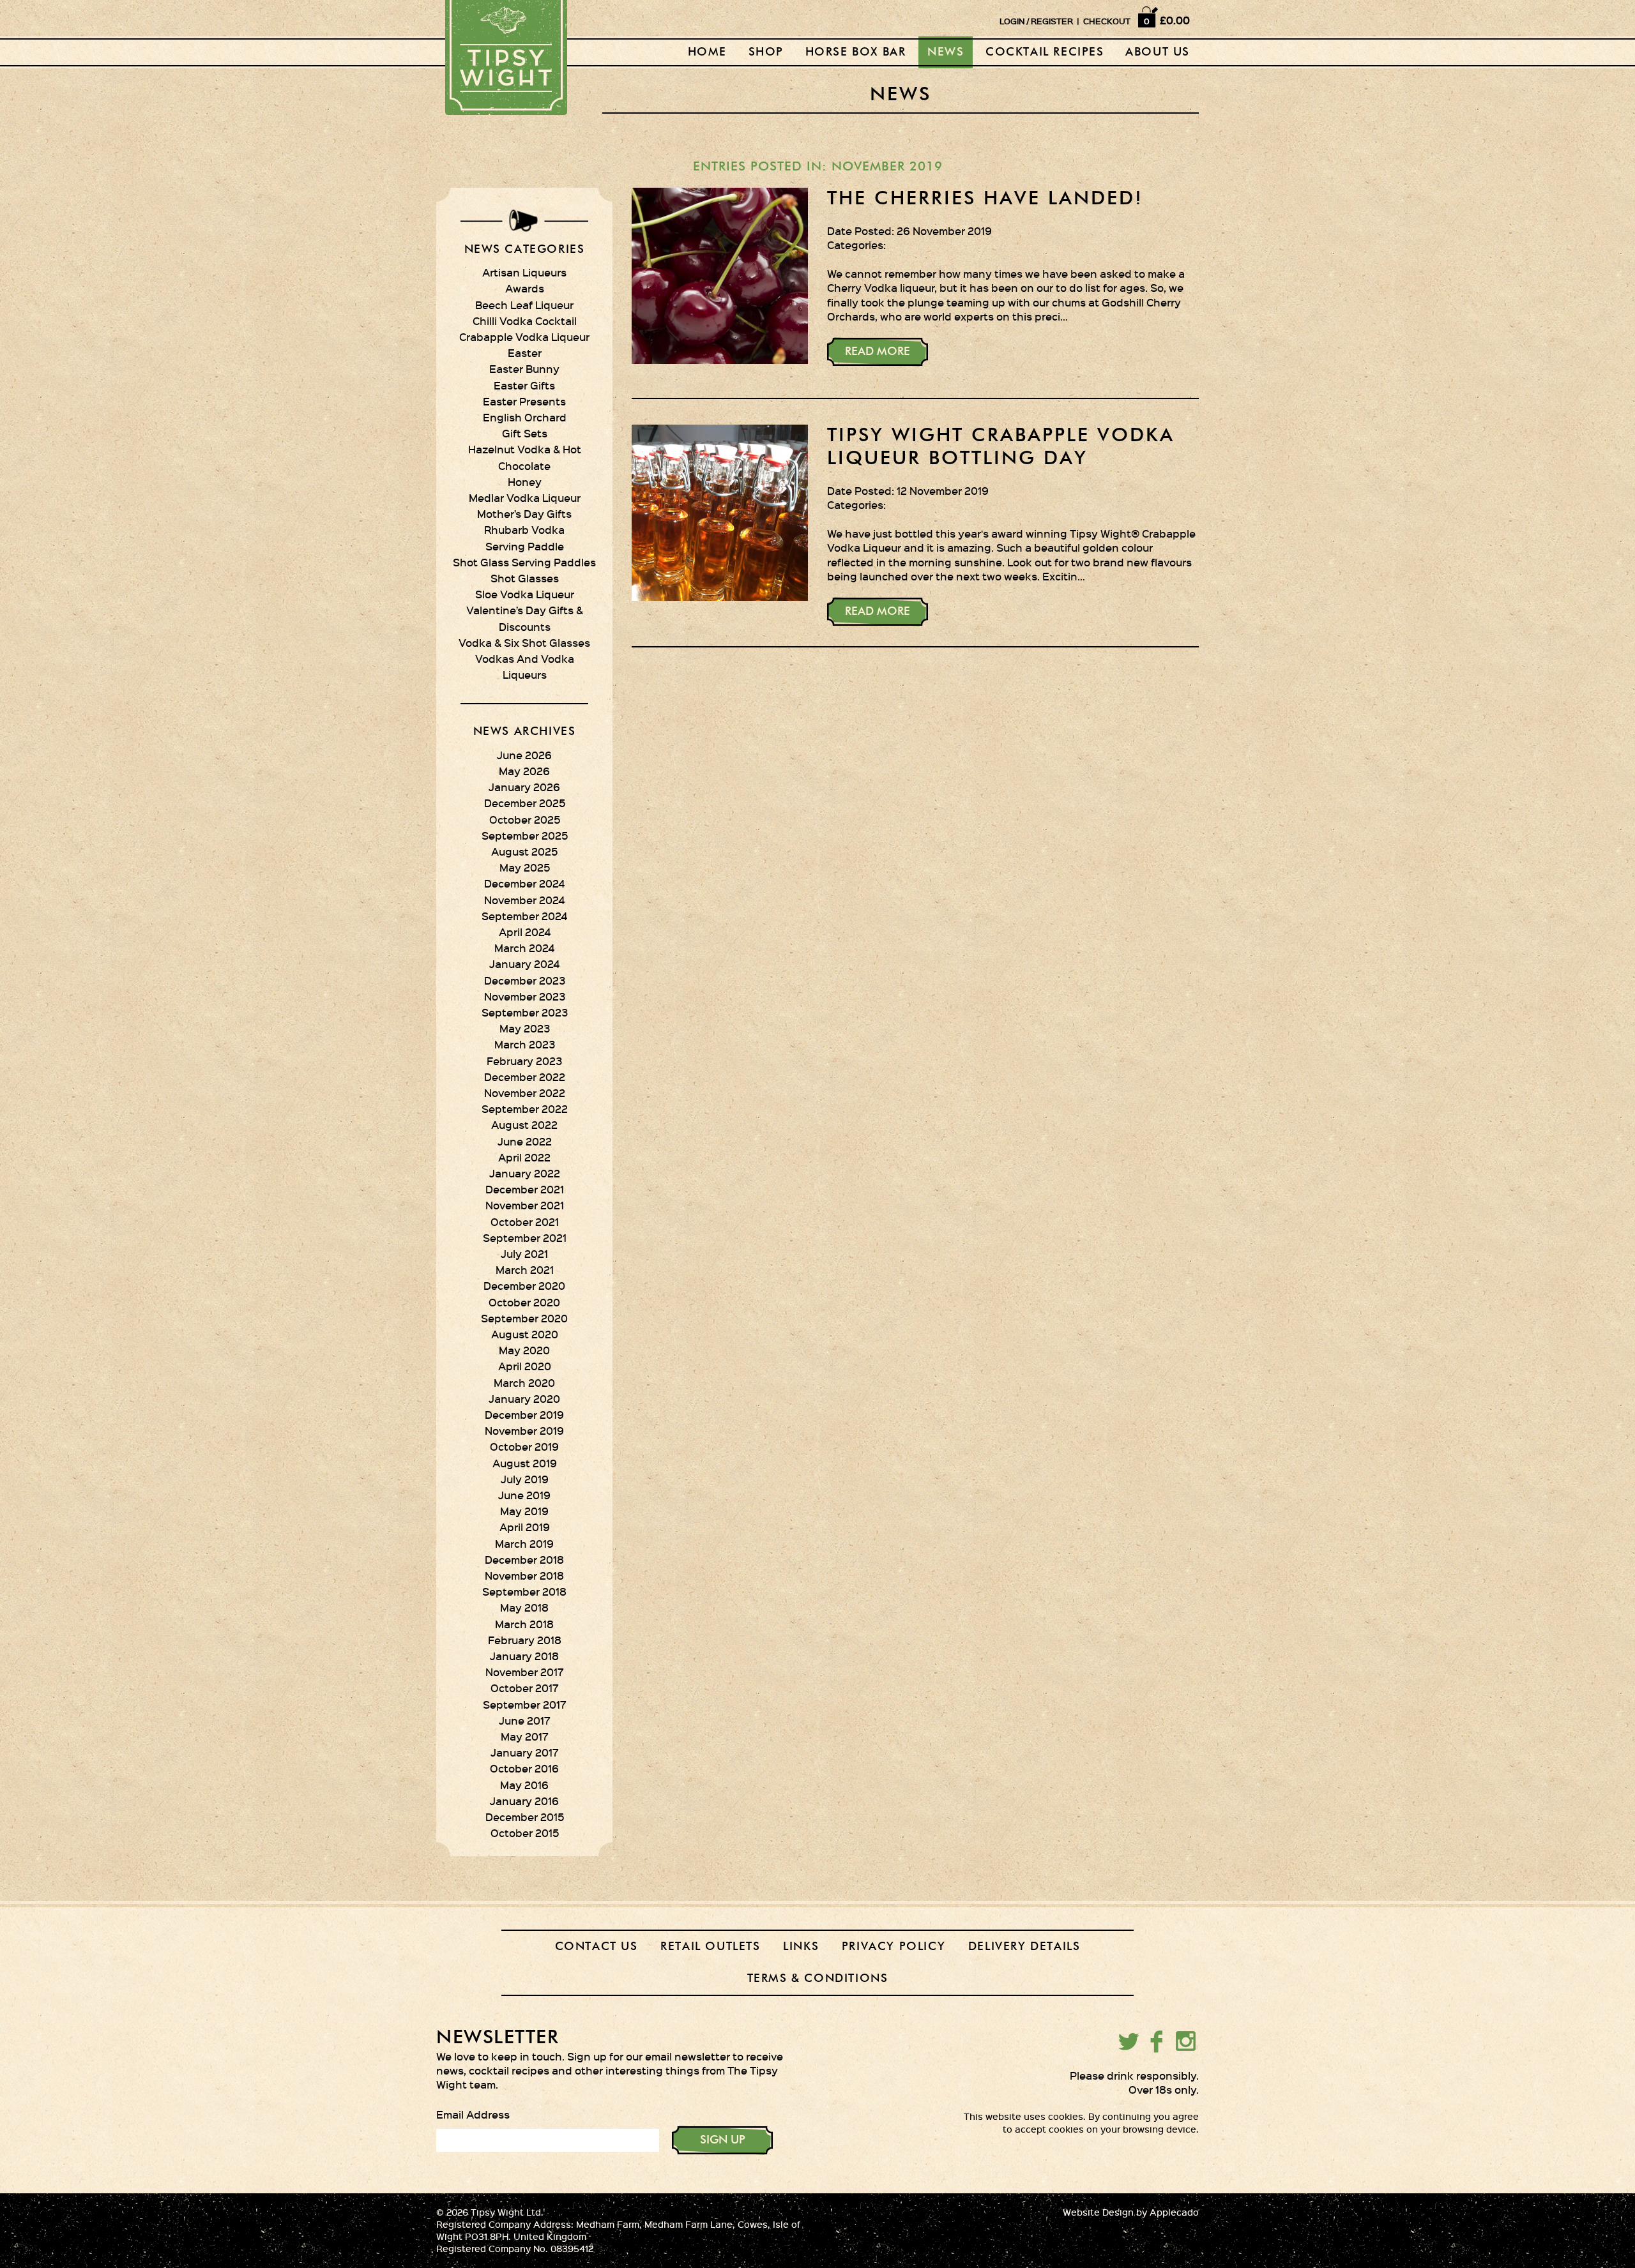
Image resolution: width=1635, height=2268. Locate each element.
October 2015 (525, 1833)
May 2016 (524, 1785)
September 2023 (525, 1012)
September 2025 (525, 835)
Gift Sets (525, 433)
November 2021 (525, 1205)
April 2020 (525, 1366)
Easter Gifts (524, 385)
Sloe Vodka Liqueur (525, 594)
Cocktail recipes (1045, 52)
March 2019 (524, 1543)
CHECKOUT (1107, 21)
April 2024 (525, 932)
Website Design (1098, 2212)
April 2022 (524, 1157)
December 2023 (525, 980)
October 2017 (525, 1688)
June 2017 (525, 1720)
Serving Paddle (525, 546)
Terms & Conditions (818, 1979)
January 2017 (525, 1752)
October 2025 (525, 819)
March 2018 (524, 1624)
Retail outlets (710, 1947)
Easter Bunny (524, 368)
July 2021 (524, 1253)
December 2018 (524, 1559)
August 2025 (524, 851)
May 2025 (525, 867)
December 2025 (525, 803)
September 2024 (524, 916)
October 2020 (524, 1302)
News (946, 52)
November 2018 (524, 1575)
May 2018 (524, 1607)
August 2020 (525, 1334)
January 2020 (524, 1398)
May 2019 (524, 1511)
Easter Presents (524, 401)
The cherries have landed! (985, 199)
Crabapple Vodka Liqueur (524, 336)
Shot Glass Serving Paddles (524, 562)
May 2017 (525, 1736)
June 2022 (525, 1141)
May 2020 (524, 1350)
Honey (525, 481)
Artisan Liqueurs (524, 272)
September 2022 (525, 1108)
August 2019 (525, 1463)
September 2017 (525, 1704)
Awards (525, 288)
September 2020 (524, 1318)
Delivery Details (1024, 1947)
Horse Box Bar (856, 52)
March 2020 (524, 1382)
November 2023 (525, 996)
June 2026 (524, 755)
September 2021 (525, 1237)
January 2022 (525, 1173)
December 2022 (525, 1077)
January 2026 (524, 787)
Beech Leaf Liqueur (524, 305)
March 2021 (525, 1269)
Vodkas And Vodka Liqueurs (525, 666)
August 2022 (524, 1124)
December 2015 (525, 1817)
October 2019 (524, 1446)
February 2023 (524, 1061)
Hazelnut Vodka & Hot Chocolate (525, 457)
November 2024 (524, 900)
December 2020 (524, 1285)
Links (801, 1947)
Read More (878, 352)
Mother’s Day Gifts (524, 513)
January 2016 (524, 1801)
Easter (525, 352)
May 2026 (524, 771)
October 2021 (525, 1221)
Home (707, 52)
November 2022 (525, 1092)
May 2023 (525, 1028)
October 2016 (524, 1768)
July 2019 (525, 1479)
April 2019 (525, 1527)
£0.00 (1175, 20)
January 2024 (524, 964)
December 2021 (525, 1189)
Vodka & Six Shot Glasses (524, 642)
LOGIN (1012, 21)
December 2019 (524, 1414)
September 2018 (524, 1591)
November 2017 (525, 1672)
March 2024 (524, 948)
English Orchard (525, 417)
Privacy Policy (894, 1947)
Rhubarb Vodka (524, 529)
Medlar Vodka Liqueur (525, 497)
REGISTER (1052, 21)
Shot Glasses (525, 578)
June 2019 (524, 1495)
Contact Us (597, 1947)
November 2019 (524, 1430)
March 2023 (525, 1044)
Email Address (473, 2114)
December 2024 (524, 883)
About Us (1158, 52)
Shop (766, 52)
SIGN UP (723, 2140)
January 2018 (524, 1656)
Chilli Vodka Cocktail (525, 321)
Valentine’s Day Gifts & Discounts (525, 618)
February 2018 (525, 1640)
